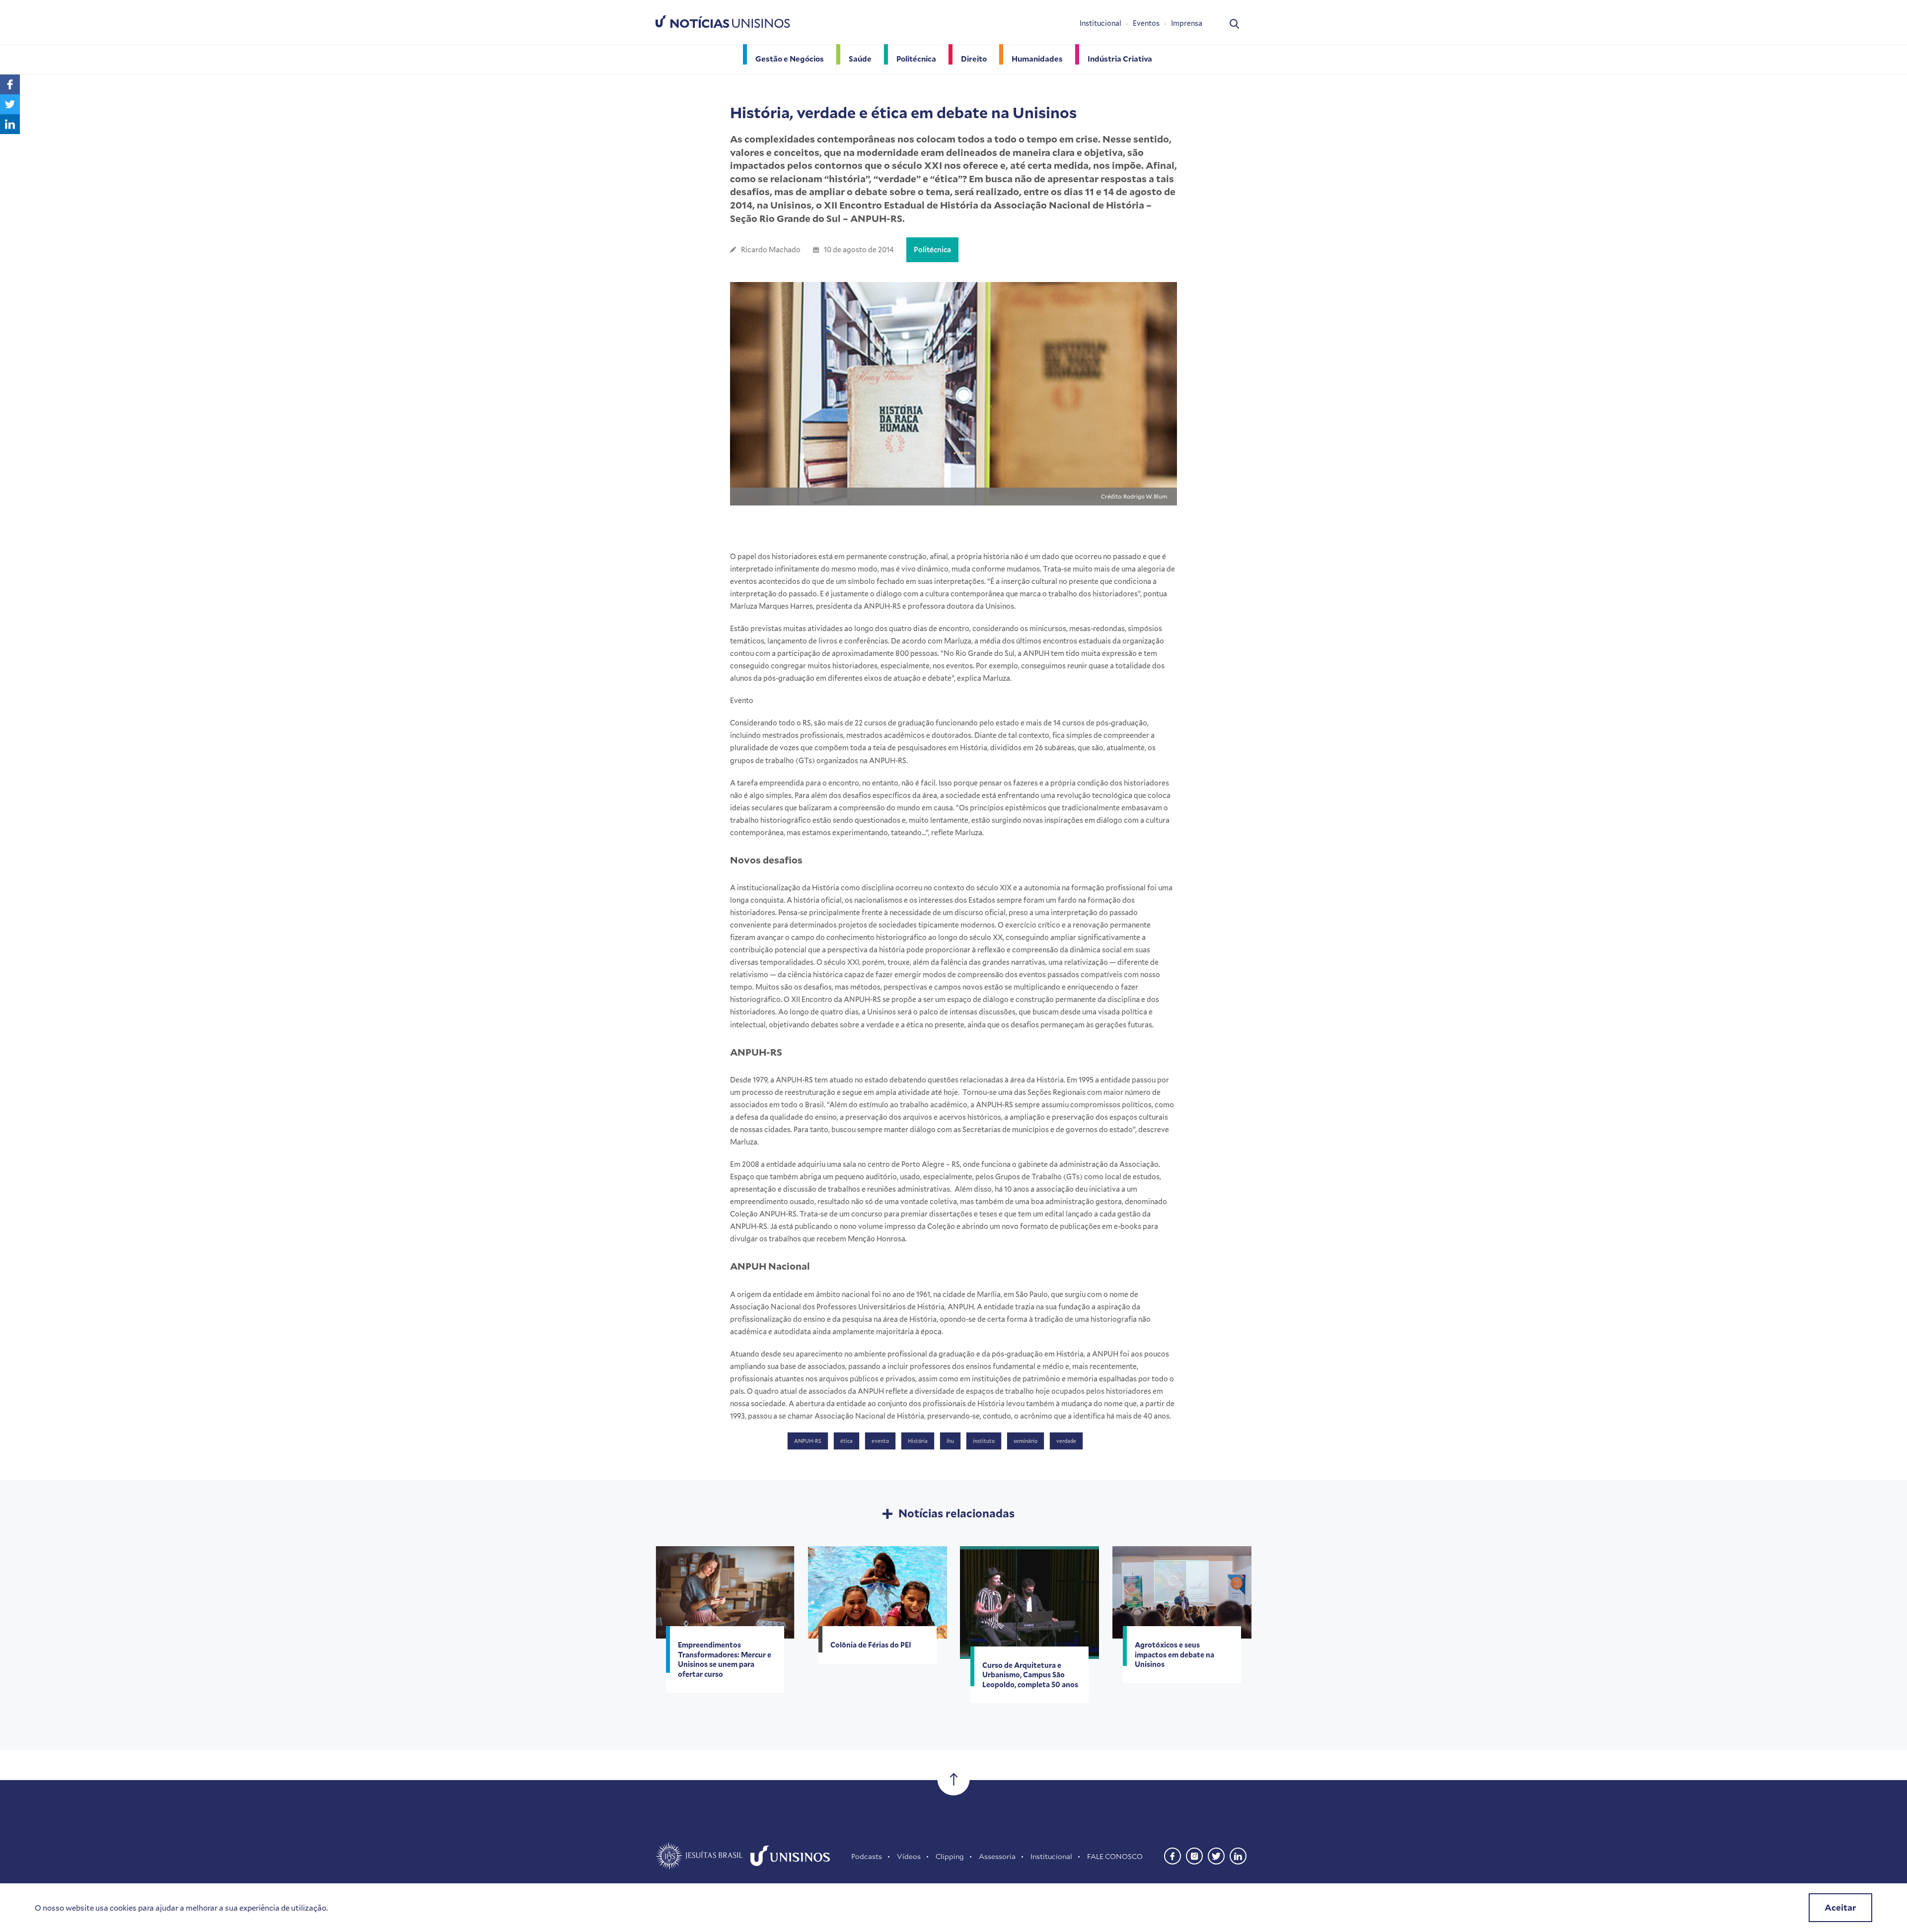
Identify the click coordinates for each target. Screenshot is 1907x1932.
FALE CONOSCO (1115, 1856)
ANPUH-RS (808, 1441)
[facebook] (1173, 1855)
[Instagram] (1194, 1855)
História (918, 1441)
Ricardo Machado (771, 250)
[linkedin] (1238, 1855)
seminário (1026, 1441)
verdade (1066, 1441)
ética (846, 1441)
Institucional (1100, 23)
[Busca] (1234, 23)
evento (880, 1441)
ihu (950, 1441)
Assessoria (997, 1856)
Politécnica (932, 250)
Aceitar (1840, 1907)
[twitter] (1216, 1855)
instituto (984, 1441)
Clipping (950, 1856)
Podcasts (867, 1856)
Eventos (1146, 23)
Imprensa (1187, 23)
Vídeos (909, 1856)
